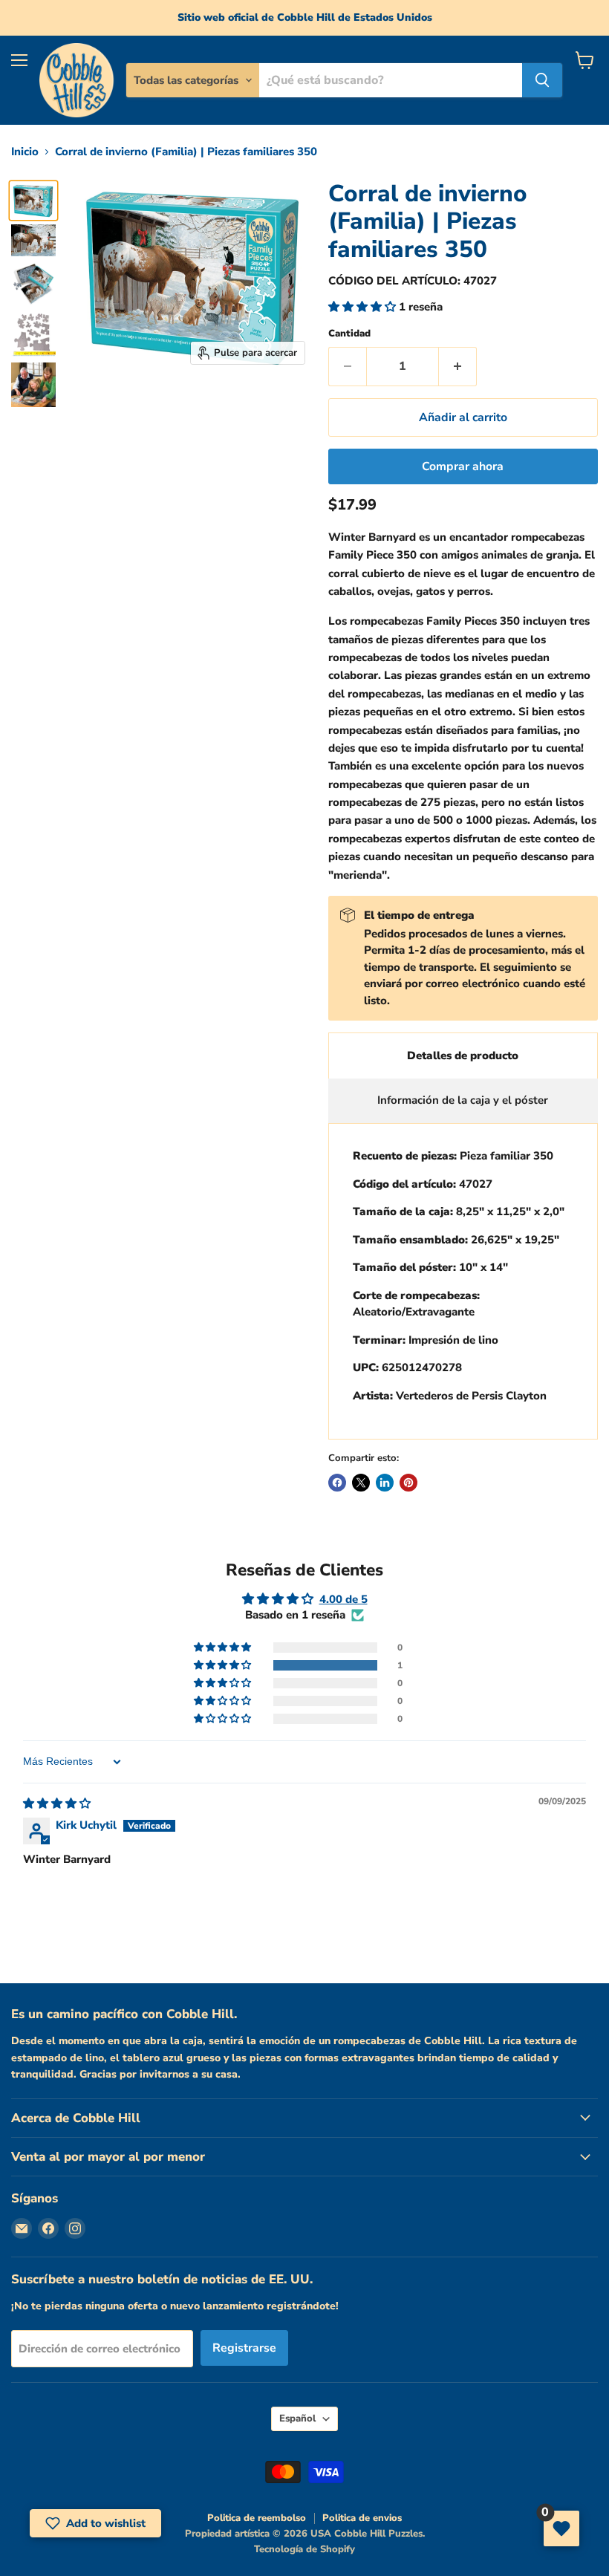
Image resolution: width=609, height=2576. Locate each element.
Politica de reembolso (257, 2518)
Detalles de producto (463, 1056)
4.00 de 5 (343, 1599)
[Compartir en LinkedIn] (385, 1483)
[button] (364, 307)
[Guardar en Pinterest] (408, 1483)
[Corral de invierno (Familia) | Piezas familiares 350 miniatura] (33, 201)
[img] (57, 1803)
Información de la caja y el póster (463, 1100)
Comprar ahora (463, 466)
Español (297, 2419)
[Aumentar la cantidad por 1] (458, 366)
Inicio (25, 152)
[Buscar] (542, 80)
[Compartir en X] (361, 1483)
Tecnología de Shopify (304, 2549)
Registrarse (244, 2348)
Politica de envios (362, 2518)
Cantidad (349, 334)
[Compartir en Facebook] (337, 1483)
